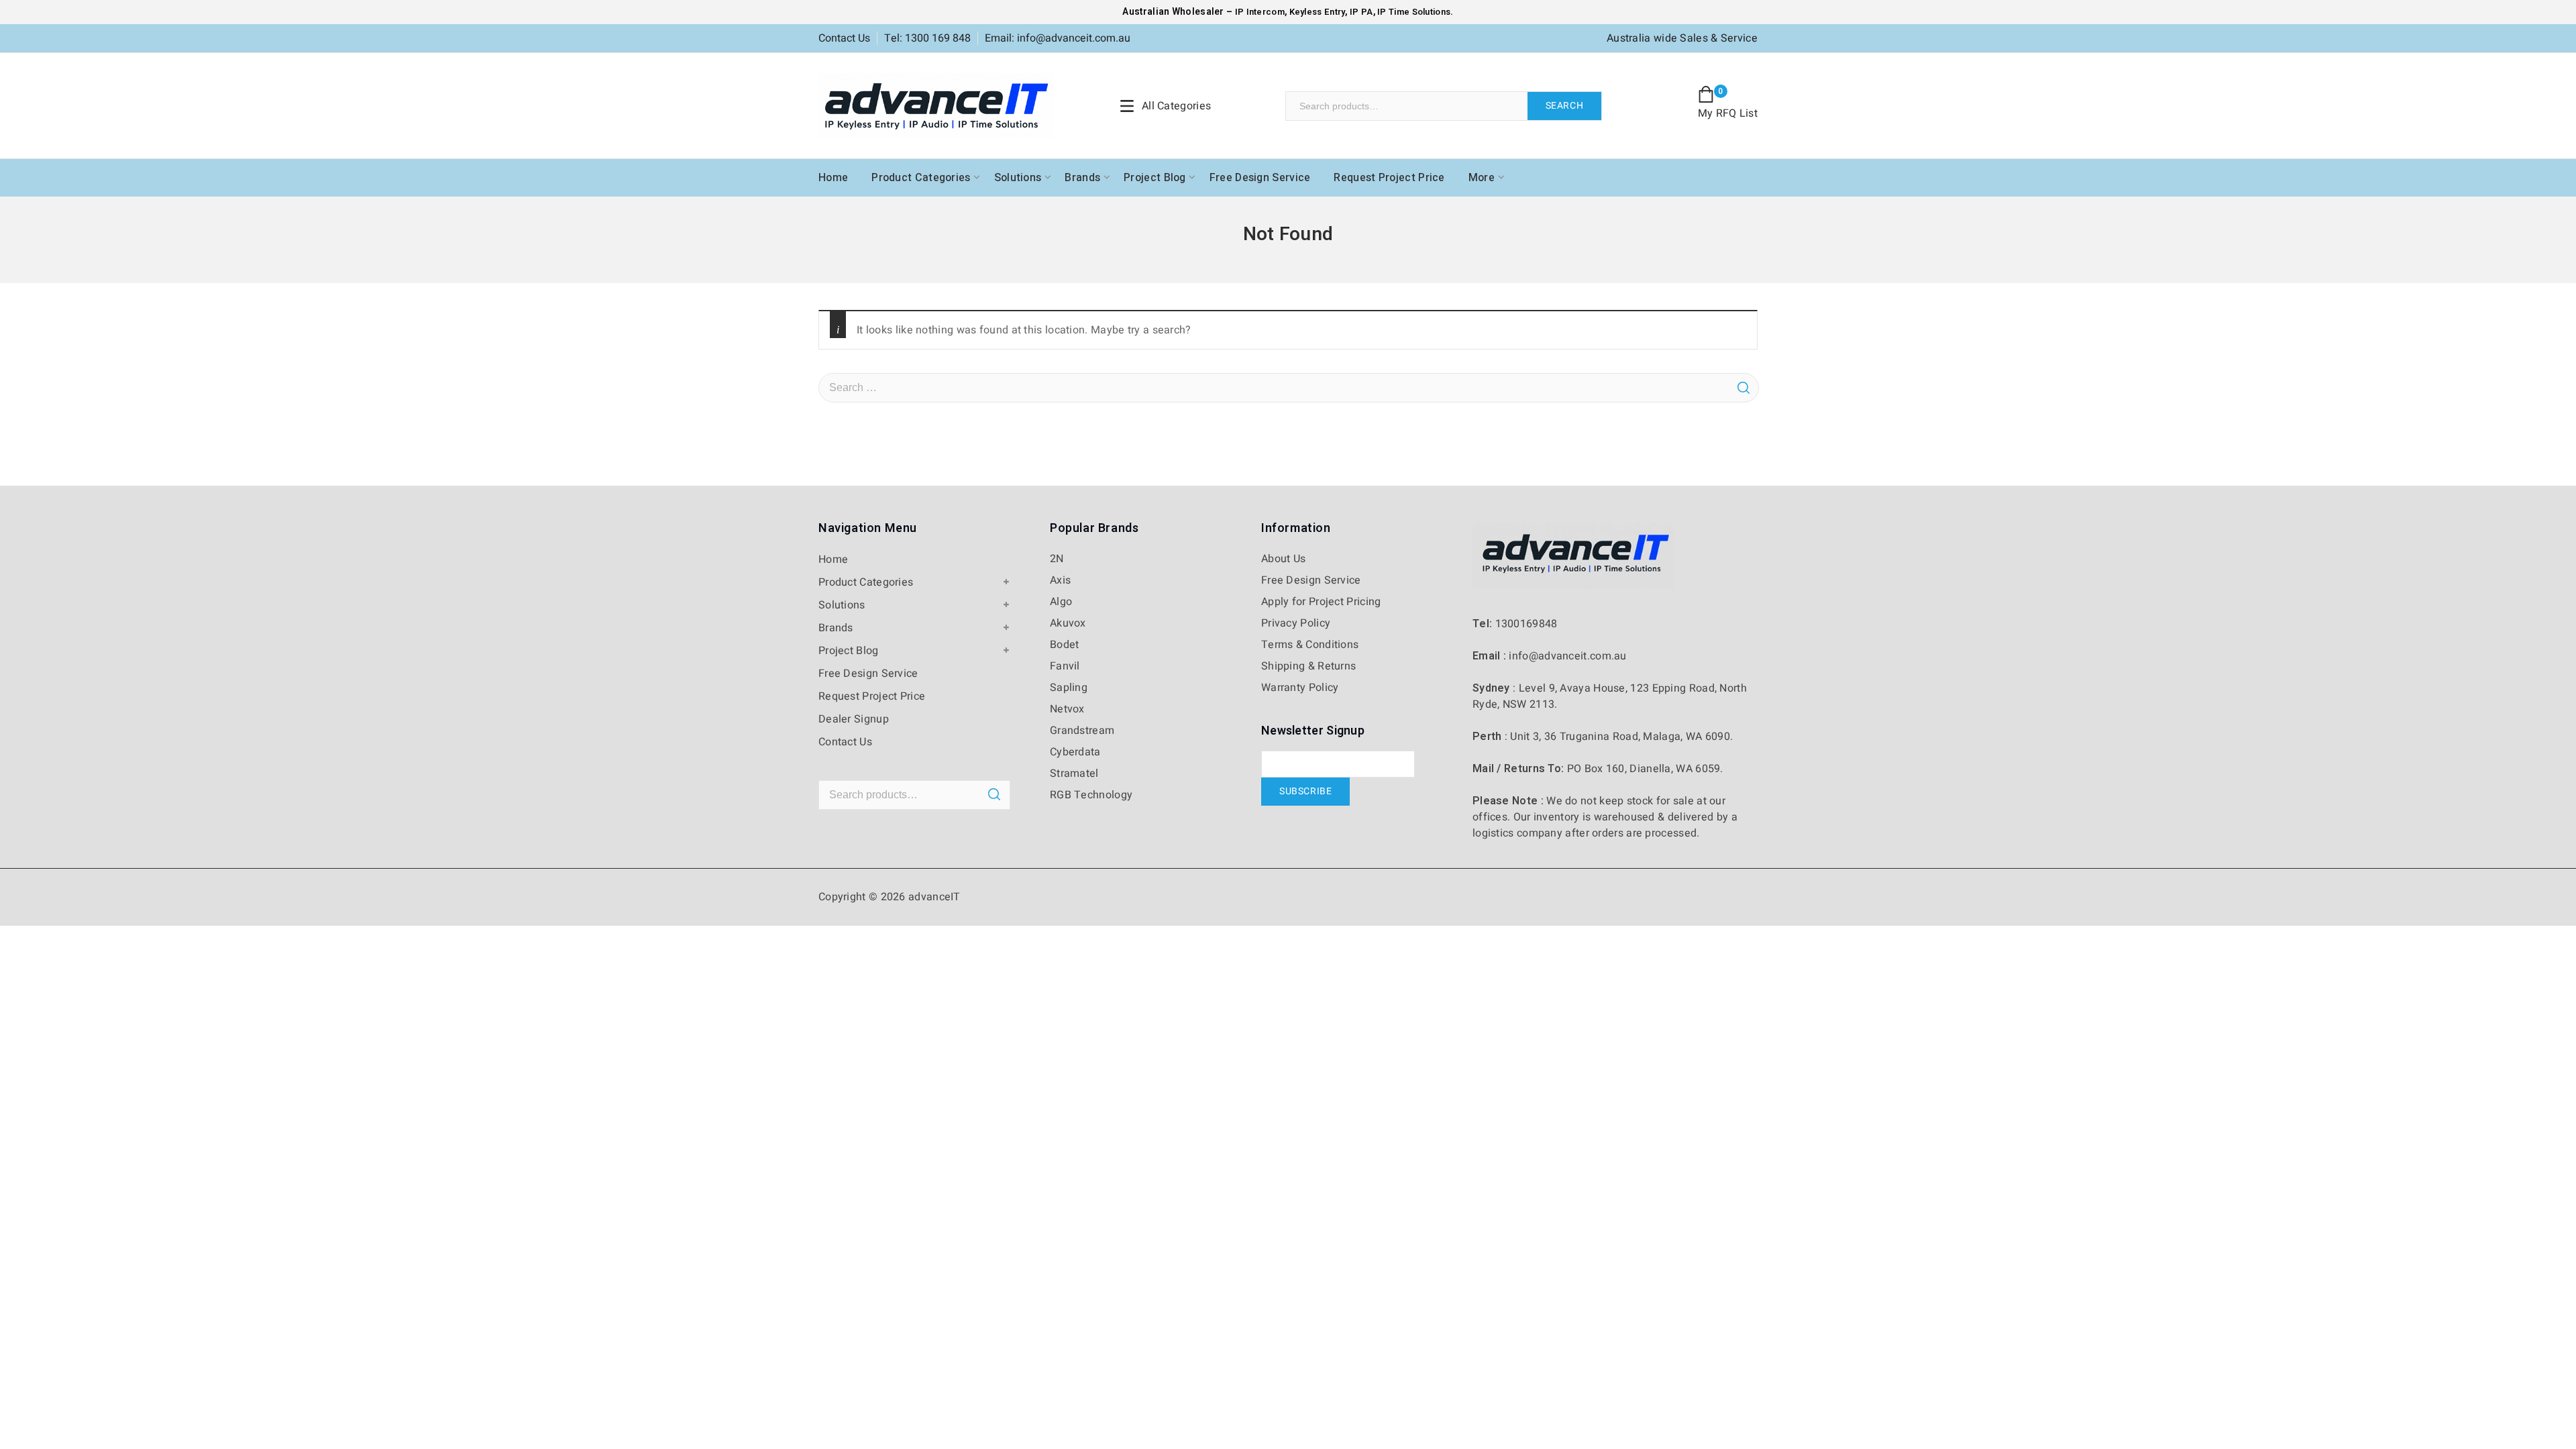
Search (1565, 106)
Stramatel (1074, 773)
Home (833, 178)
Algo (1061, 602)
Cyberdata (1075, 752)
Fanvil (1065, 666)
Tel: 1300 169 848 (927, 38)
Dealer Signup (854, 719)
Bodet (1065, 645)
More (1482, 178)
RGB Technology (1091, 795)
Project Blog (1155, 178)
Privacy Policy (1296, 623)
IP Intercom (1260, 12)
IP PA (1361, 12)
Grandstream (1082, 731)
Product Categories (921, 178)
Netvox (1067, 709)
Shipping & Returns (1308, 666)
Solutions (1018, 178)
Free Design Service (1260, 178)
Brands (1082, 178)
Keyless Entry (1316, 12)
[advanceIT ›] (936, 105)
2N (1057, 559)
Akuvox (1068, 623)
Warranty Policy (1300, 688)
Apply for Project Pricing (1321, 602)
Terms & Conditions (1310, 645)
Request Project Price (1389, 178)
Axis (1060, 580)
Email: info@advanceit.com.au (1058, 38)
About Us (1283, 559)
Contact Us (844, 38)
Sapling (1069, 688)
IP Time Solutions (1414, 12)
